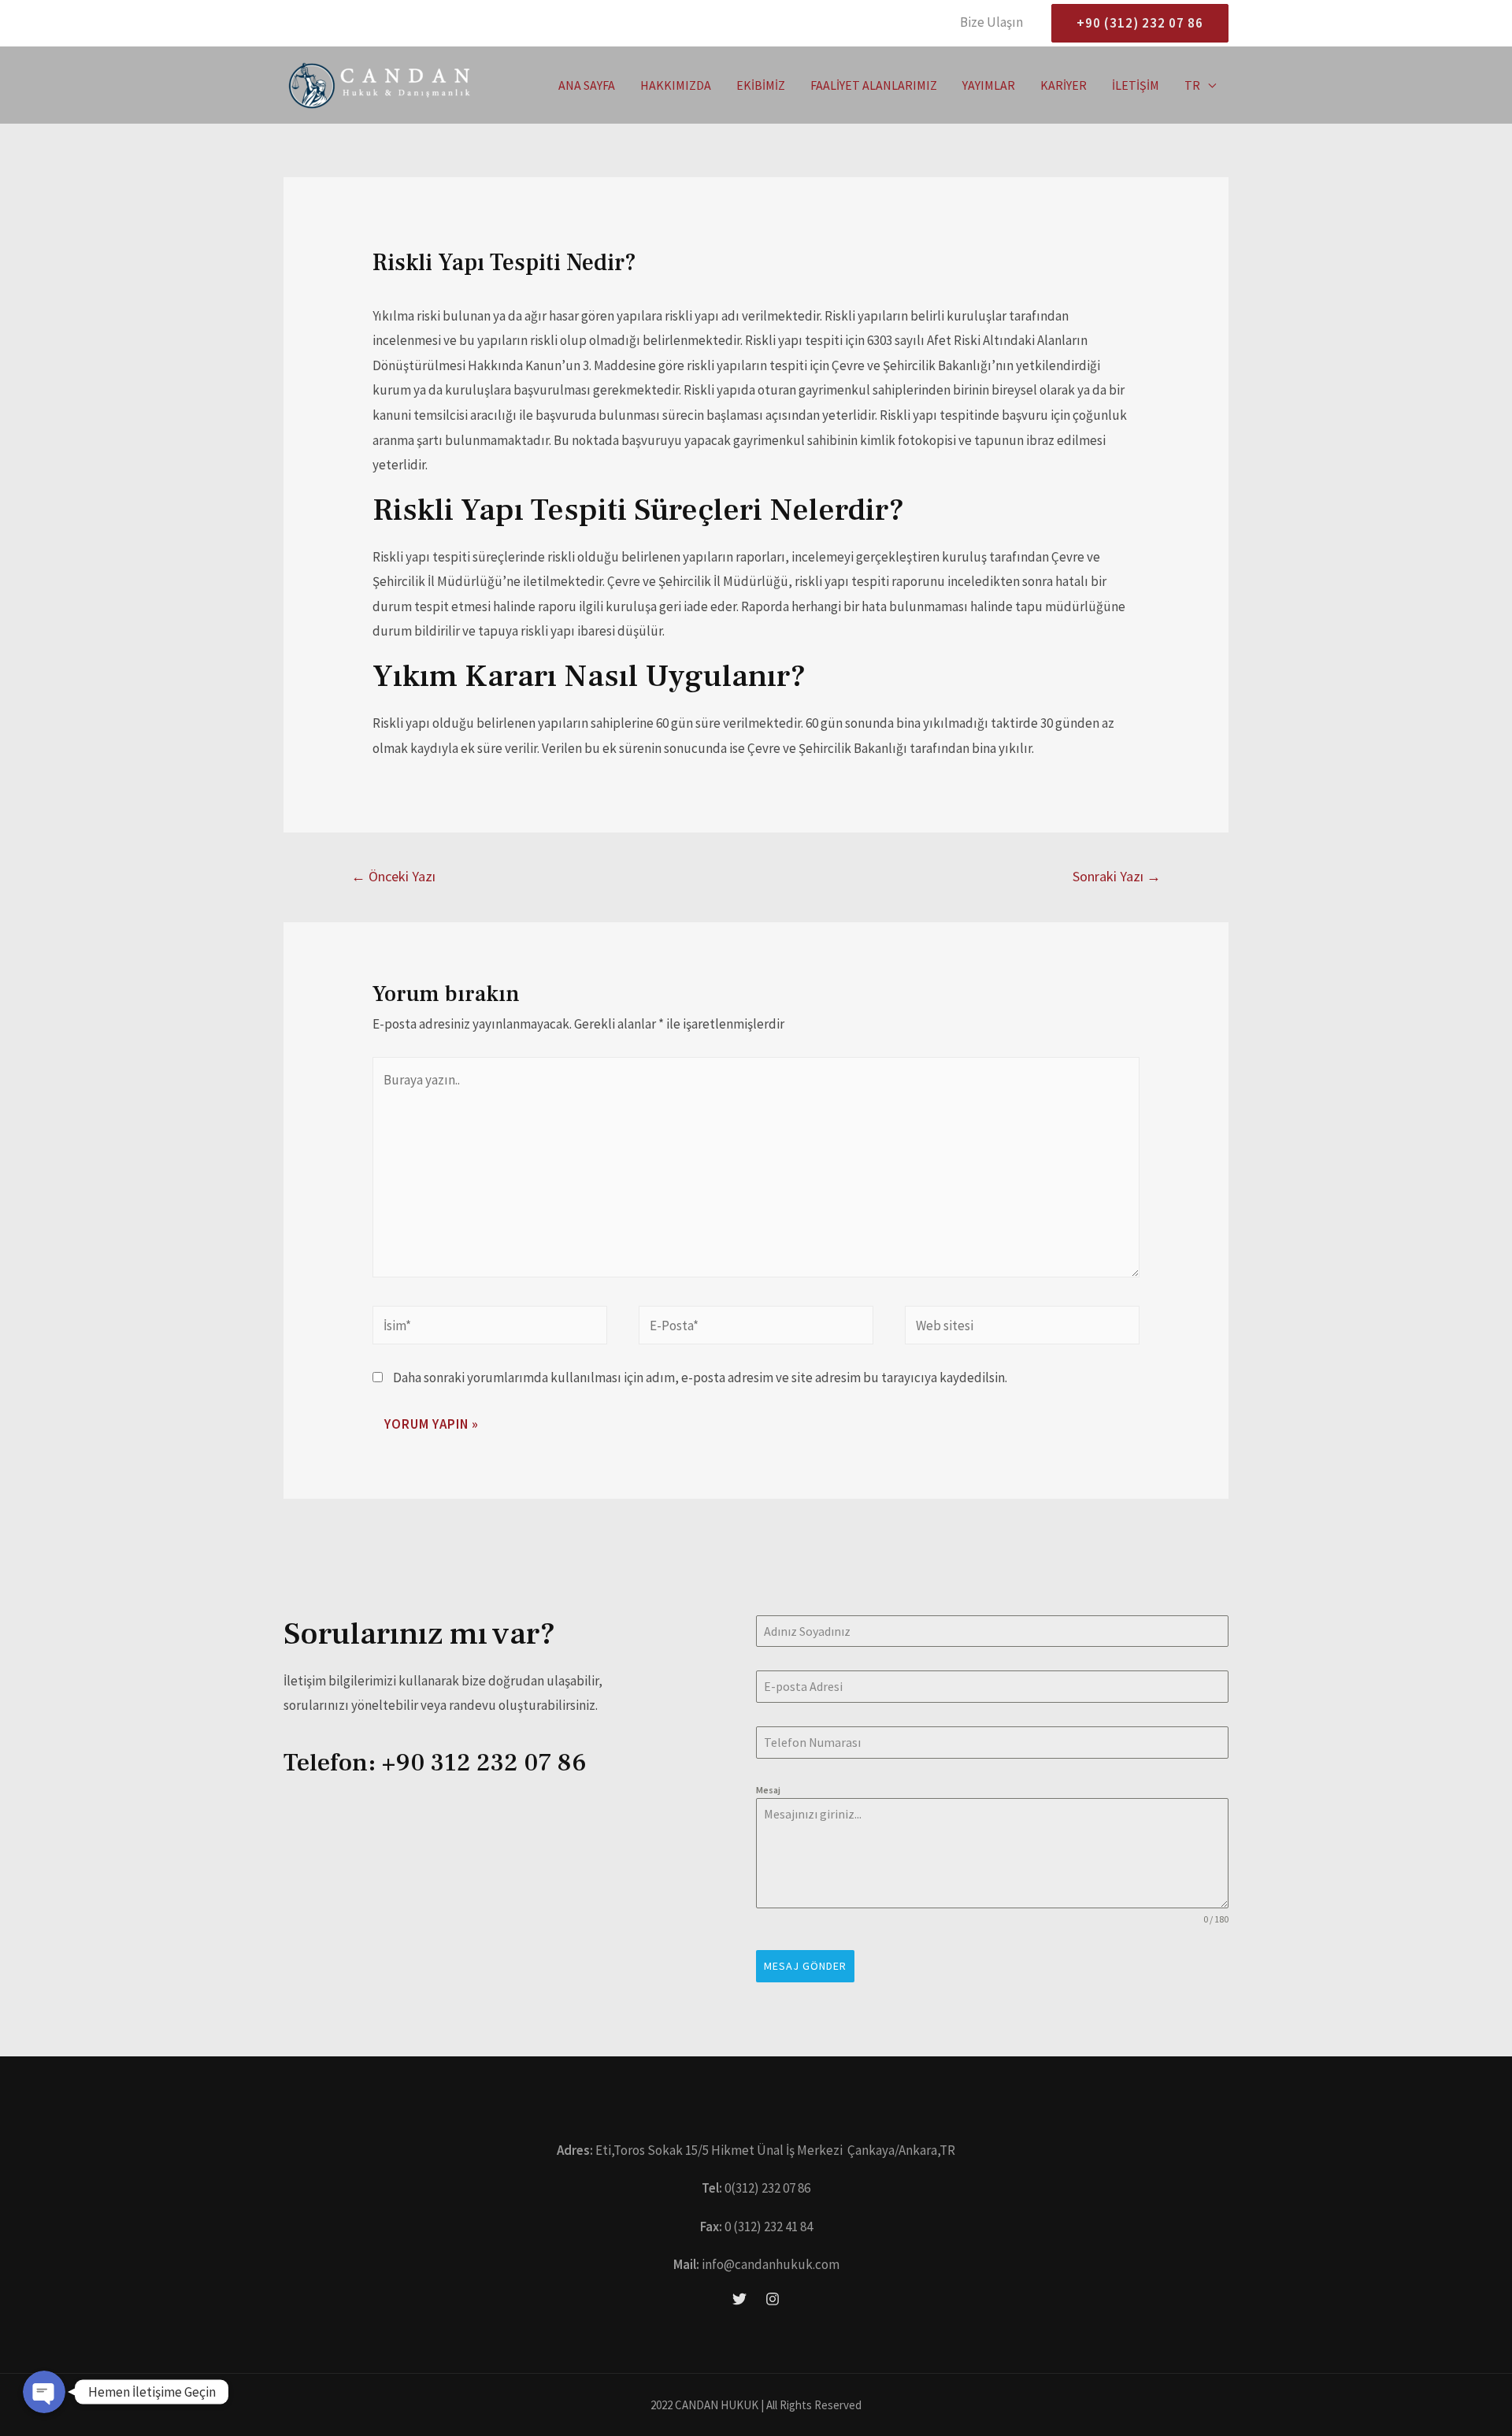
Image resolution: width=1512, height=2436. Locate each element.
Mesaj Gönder (805, 1966)
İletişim (1136, 85)
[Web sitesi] (1022, 1328)
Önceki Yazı (393, 876)
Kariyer (1064, 85)
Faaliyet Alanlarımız (874, 85)
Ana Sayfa (587, 85)
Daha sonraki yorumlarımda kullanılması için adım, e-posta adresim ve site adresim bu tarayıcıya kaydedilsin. (700, 1377)
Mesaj (768, 1790)
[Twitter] (739, 2299)
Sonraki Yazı (1117, 876)
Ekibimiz (761, 85)
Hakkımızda (676, 85)
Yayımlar (989, 85)
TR (1192, 85)
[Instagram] (773, 2299)
